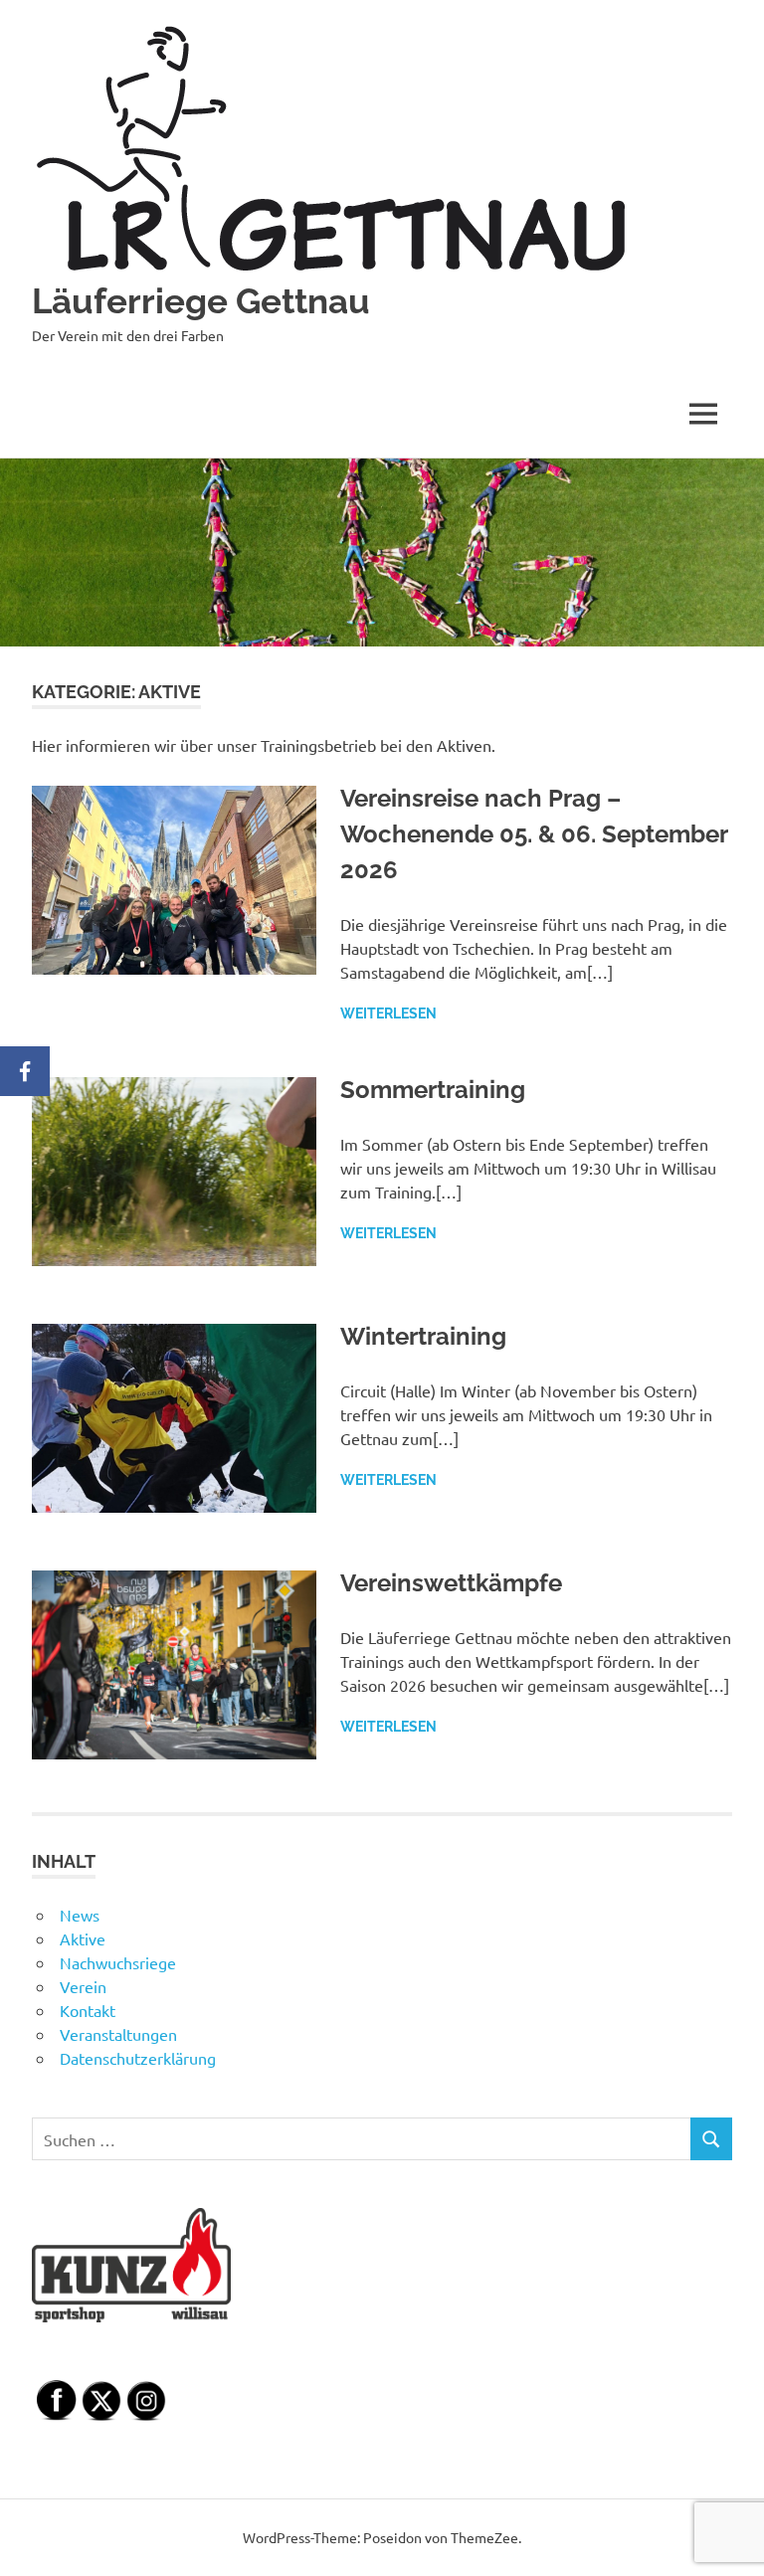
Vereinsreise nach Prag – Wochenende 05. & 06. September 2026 (534, 834)
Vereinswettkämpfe (451, 1583)
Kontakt (88, 2010)
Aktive (83, 1938)
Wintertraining (423, 1336)
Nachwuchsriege (118, 1962)
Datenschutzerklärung (138, 2058)
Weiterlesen (388, 1013)
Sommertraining (433, 1090)
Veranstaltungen (118, 2034)
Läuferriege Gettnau (201, 301)
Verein (83, 1986)
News (80, 1915)
